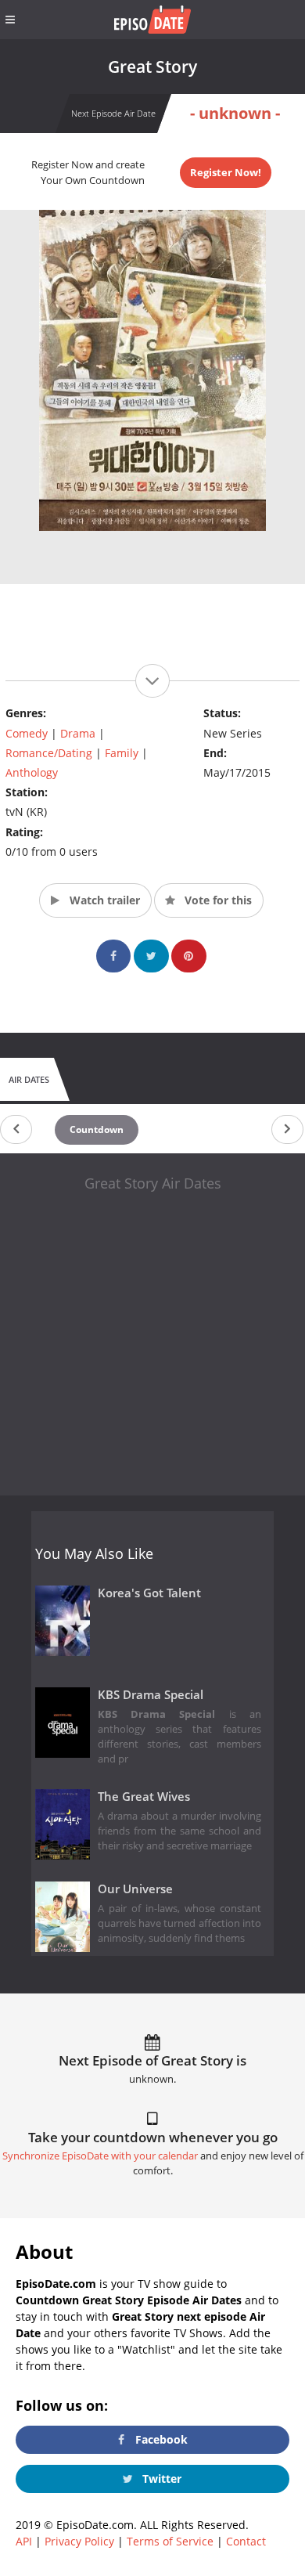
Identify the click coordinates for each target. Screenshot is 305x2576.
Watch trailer (103, 900)
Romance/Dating (49, 753)
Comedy (27, 733)
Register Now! (226, 172)
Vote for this (217, 900)
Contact (246, 2541)
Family (122, 753)
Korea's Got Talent (149, 1593)
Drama (78, 733)
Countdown (97, 1129)
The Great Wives (144, 1797)
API (24, 2541)
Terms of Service (170, 2541)
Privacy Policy (79, 2541)
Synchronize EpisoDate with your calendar (100, 2156)
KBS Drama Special (151, 1695)
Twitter (160, 2479)
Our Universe (135, 1889)
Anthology (32, 772)
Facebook (160, 2439)
